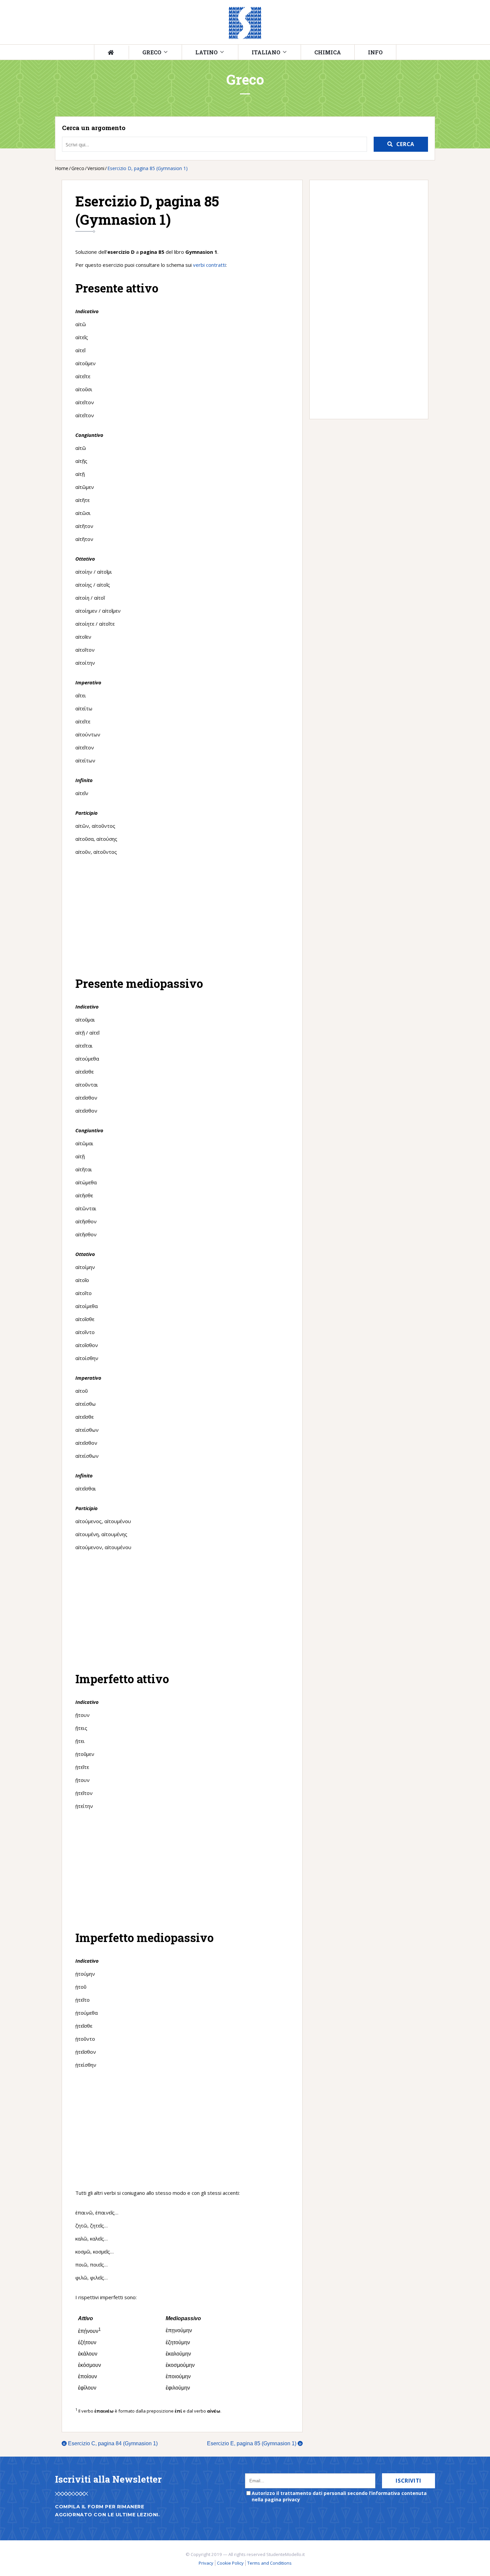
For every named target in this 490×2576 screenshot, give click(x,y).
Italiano (266, 52)
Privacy (206, 2563)
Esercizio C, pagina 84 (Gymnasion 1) (110, 2443)
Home (62, 168)
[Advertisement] (182, 916)
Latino (206, 52)
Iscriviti (408, 2481)
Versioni (96, 168)
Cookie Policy (230, 2563)
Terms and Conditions (269, 2563)
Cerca (405, 144)
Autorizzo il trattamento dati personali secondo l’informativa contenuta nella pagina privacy (339, 2496)
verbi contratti (209, 265)
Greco (152, 52)
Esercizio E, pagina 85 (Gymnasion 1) (254, 2443)
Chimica (328, 52)
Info (375, 52)
